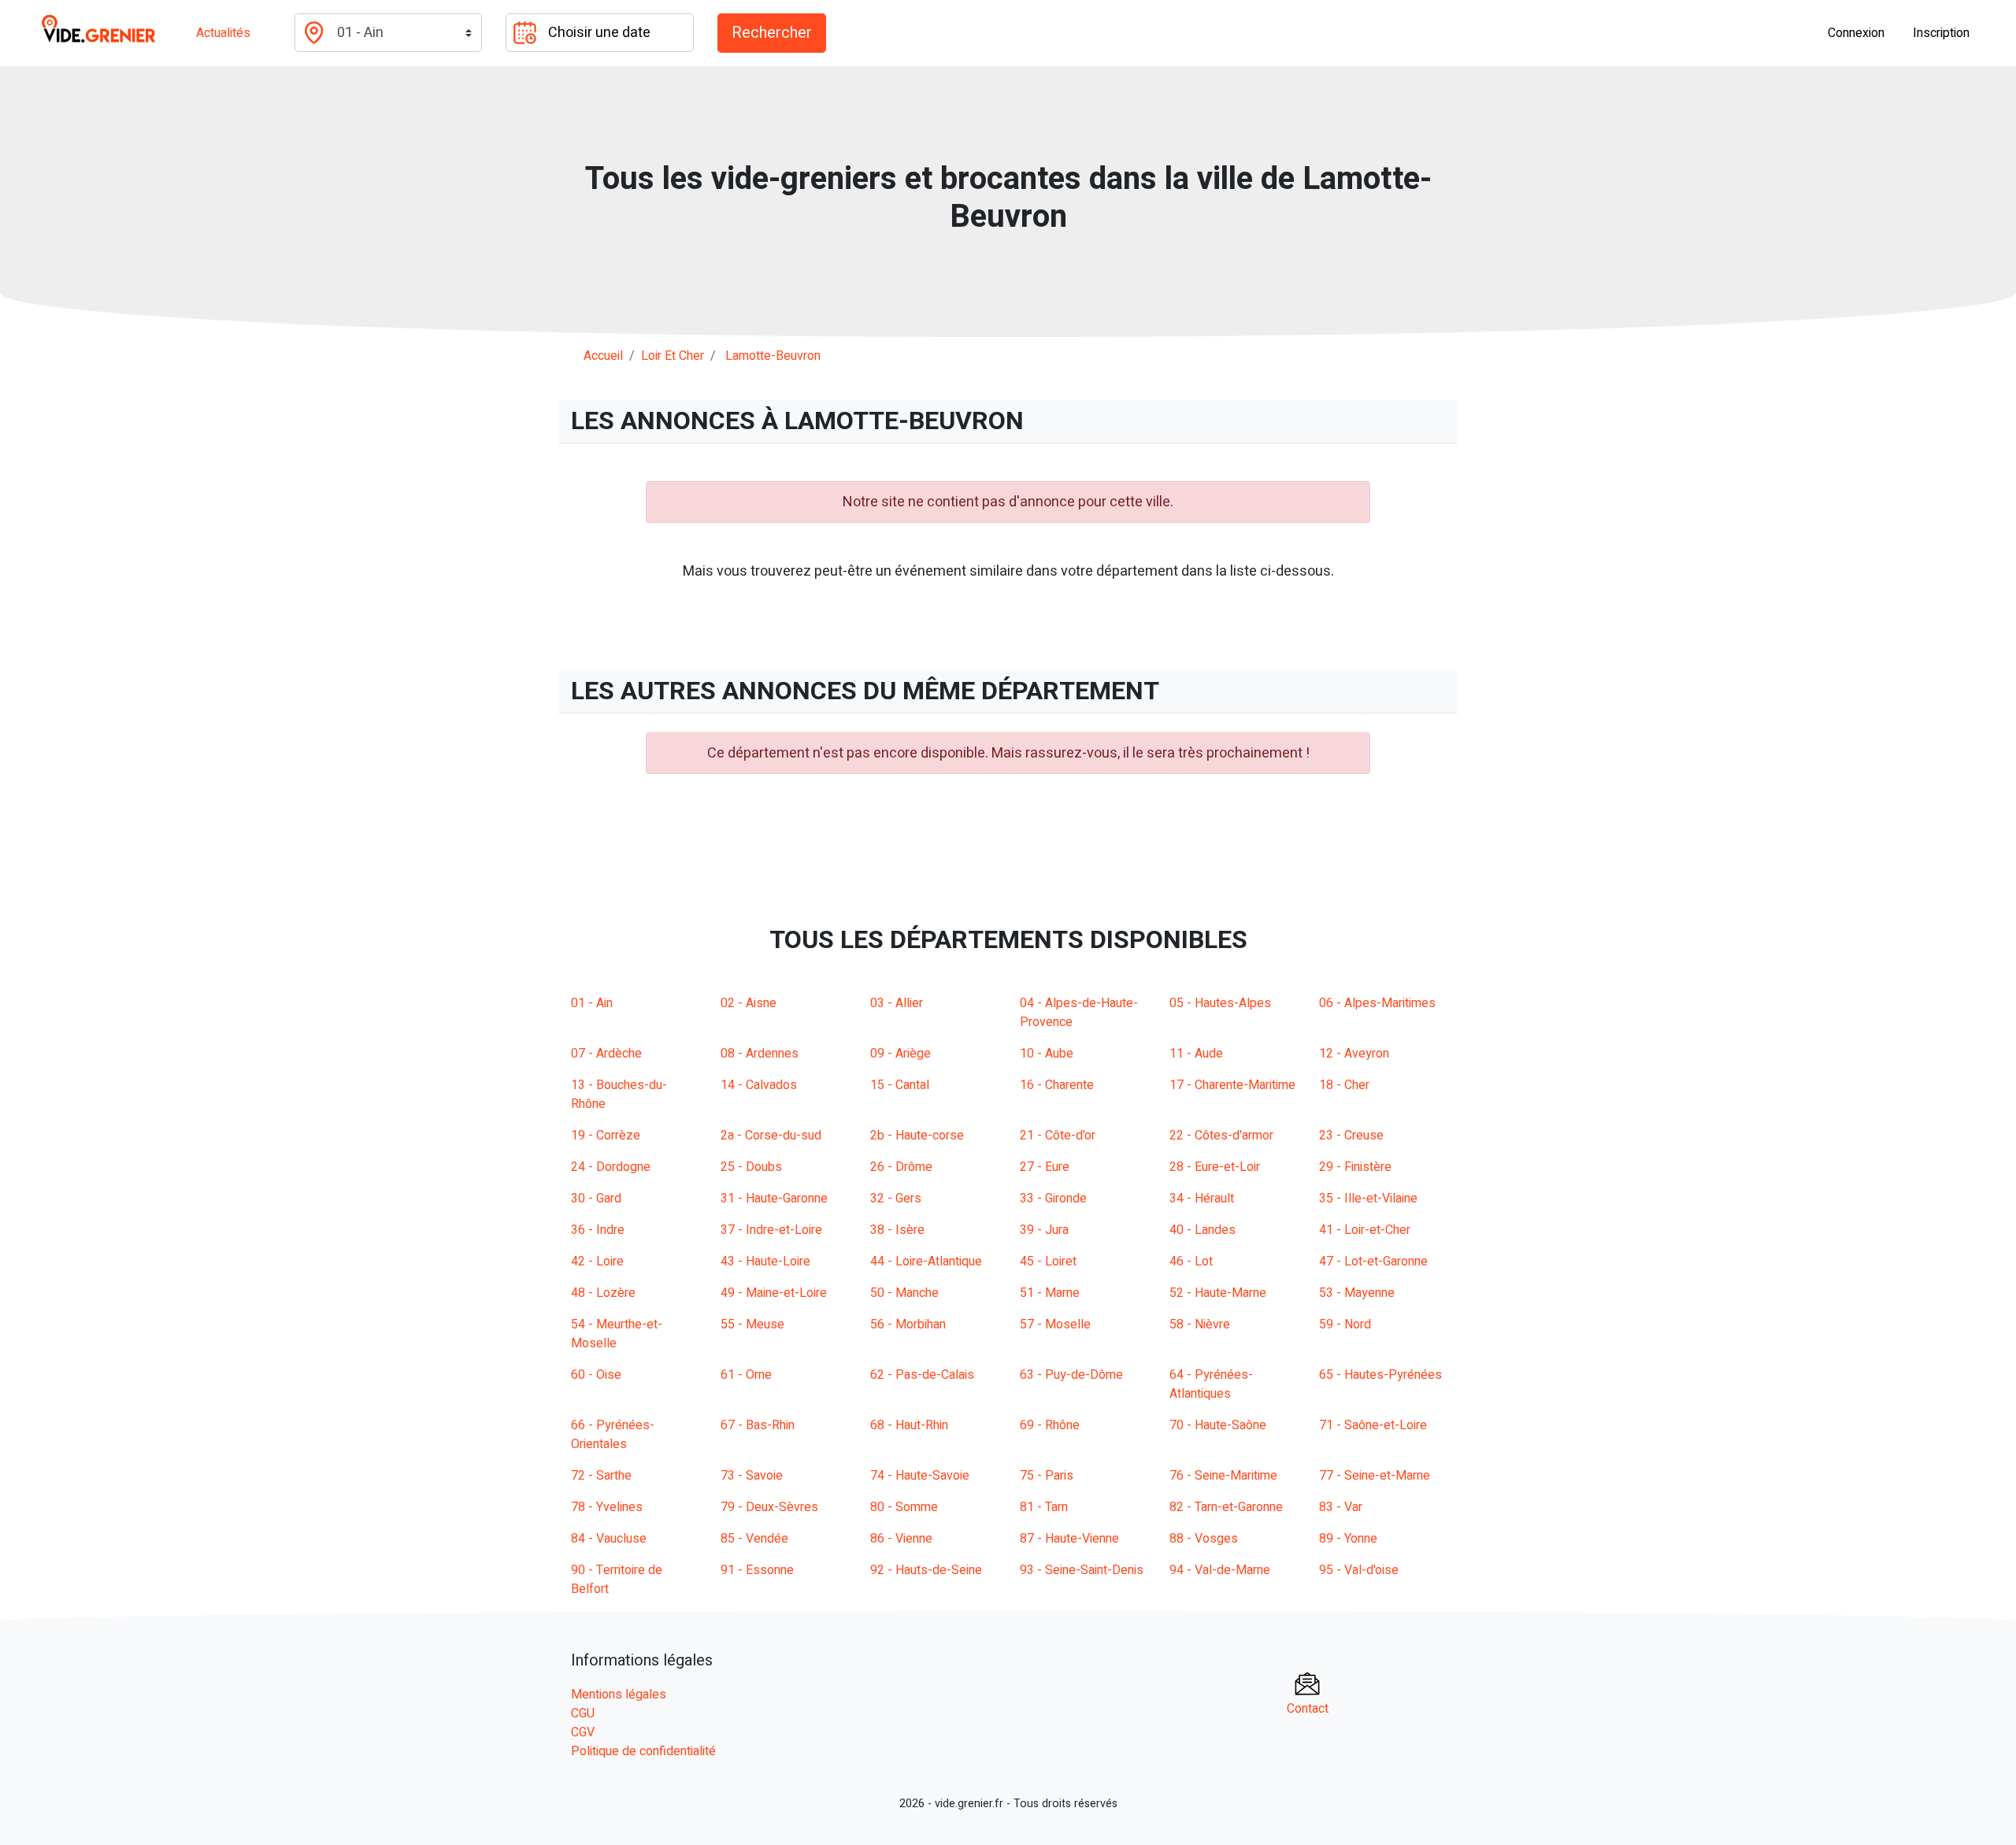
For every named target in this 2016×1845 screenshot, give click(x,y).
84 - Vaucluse (609, 1539)
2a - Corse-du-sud (771, 1136)
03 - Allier (897, 1003)
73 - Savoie (752, 1476)
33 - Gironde (1053, 1199)
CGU (583, 1713)
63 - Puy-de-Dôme (1071, 1375)
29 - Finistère (1355, 1167)
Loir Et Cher (673, 356)
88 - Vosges (1204, 1539)
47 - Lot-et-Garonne (1373, 1261)
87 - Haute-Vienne (1069, 1539)
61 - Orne (746, 1375)
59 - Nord (1345, 1324)
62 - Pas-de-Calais (922, 1375)
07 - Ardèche (606, 1054)
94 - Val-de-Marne (1220, 1570)
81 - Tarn (1044, 1507)
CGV (583, 1732)
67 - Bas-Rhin (758, 1425)
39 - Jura (1044, 1230)
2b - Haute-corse (917, 1136)
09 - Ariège (901, 1054)
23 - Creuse (1351, 1136)
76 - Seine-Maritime (1223, 1476)
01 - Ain (592, 1003)
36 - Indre (598, 1230)
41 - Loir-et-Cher (1365, 1230)
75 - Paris (1047, 1476)
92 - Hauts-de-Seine (926, 1570)
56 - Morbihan (908, 1324)
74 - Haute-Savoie (920, 1476)
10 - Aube (1047, 1054)
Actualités (223, 33)
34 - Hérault (1202, 1199)
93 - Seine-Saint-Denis (1082, 1570)
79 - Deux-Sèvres (769, 1507)
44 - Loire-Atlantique (926, 1261)
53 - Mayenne (1357, 1293)
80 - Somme (904, 1507)
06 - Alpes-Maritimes (1377, 1003)
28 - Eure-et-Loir (1215, 1167)
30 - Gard (596, 1199)
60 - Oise (596, 1375)
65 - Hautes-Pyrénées (1380, 1375)
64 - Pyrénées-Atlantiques (1211, 1384)
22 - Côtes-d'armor (1221, 1136)
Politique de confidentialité (643, 1751)
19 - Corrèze (606, 1136)
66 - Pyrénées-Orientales (613, 1435)
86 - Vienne (901, 1539)
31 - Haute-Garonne (774, 1199)
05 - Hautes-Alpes (1220, 1003)
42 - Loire (597, 1261)
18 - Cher (1344, 1085)
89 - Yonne (1348, 1539)
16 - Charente (1057, 1085)
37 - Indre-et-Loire (771, 1230)
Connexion (1856, 33)
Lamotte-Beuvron (773, 356)
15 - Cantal (900, 1085)
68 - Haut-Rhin (909, 1425)
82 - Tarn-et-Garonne (1226, 1507)
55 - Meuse (752, 1324)
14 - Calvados (759, 1085)
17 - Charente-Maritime (1232, 1085)
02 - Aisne (749, 1003)
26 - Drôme (901, 1167)
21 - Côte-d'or (1058, 1136)
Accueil (603, 356)
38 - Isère (897, 1230)
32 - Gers (896, 1199)
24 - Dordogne (611, 1167)
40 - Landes (1203, 1230)
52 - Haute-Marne (1218, 1293)
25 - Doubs (751, 1167)
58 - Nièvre (1200, 1324)
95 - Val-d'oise (1359, 1570)
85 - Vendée (754, 1539)
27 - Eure (1045, 1167)
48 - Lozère (603, 1293)
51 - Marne (1050, 1293)
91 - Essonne (757, 1570)
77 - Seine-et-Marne (1375, 1476)
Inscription (1941, 33)
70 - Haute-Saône (1218, 1425)
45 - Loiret (1048, 1261)
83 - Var (1341, 1507)
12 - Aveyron (1354, 1054)
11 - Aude (1196, 1054)
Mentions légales (619, 1695)
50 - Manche (904, 1293)
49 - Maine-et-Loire (774, 1293)
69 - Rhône (1050, 1425)
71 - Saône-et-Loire (1373, 1425)
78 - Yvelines (607, 1507)
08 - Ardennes (760, 1054)
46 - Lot (1191, 1261)
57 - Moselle (1055, 1324)
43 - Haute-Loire (765, 1261)
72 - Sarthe (601, 1476)
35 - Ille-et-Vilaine (1368, 1199)
